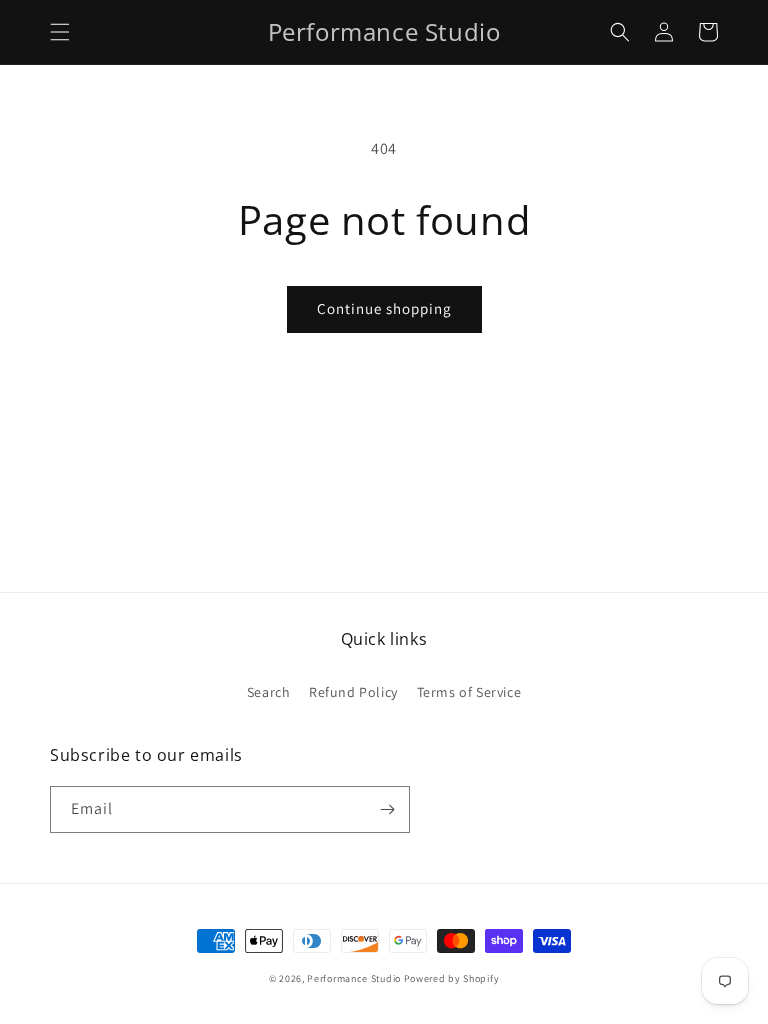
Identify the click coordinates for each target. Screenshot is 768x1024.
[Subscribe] (387, 809)
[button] (60, 32)
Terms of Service (469, 692)
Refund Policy (353, 692)
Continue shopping (384, 308)
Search (269, 692)
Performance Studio (354, 978)
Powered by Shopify (452, 978)
